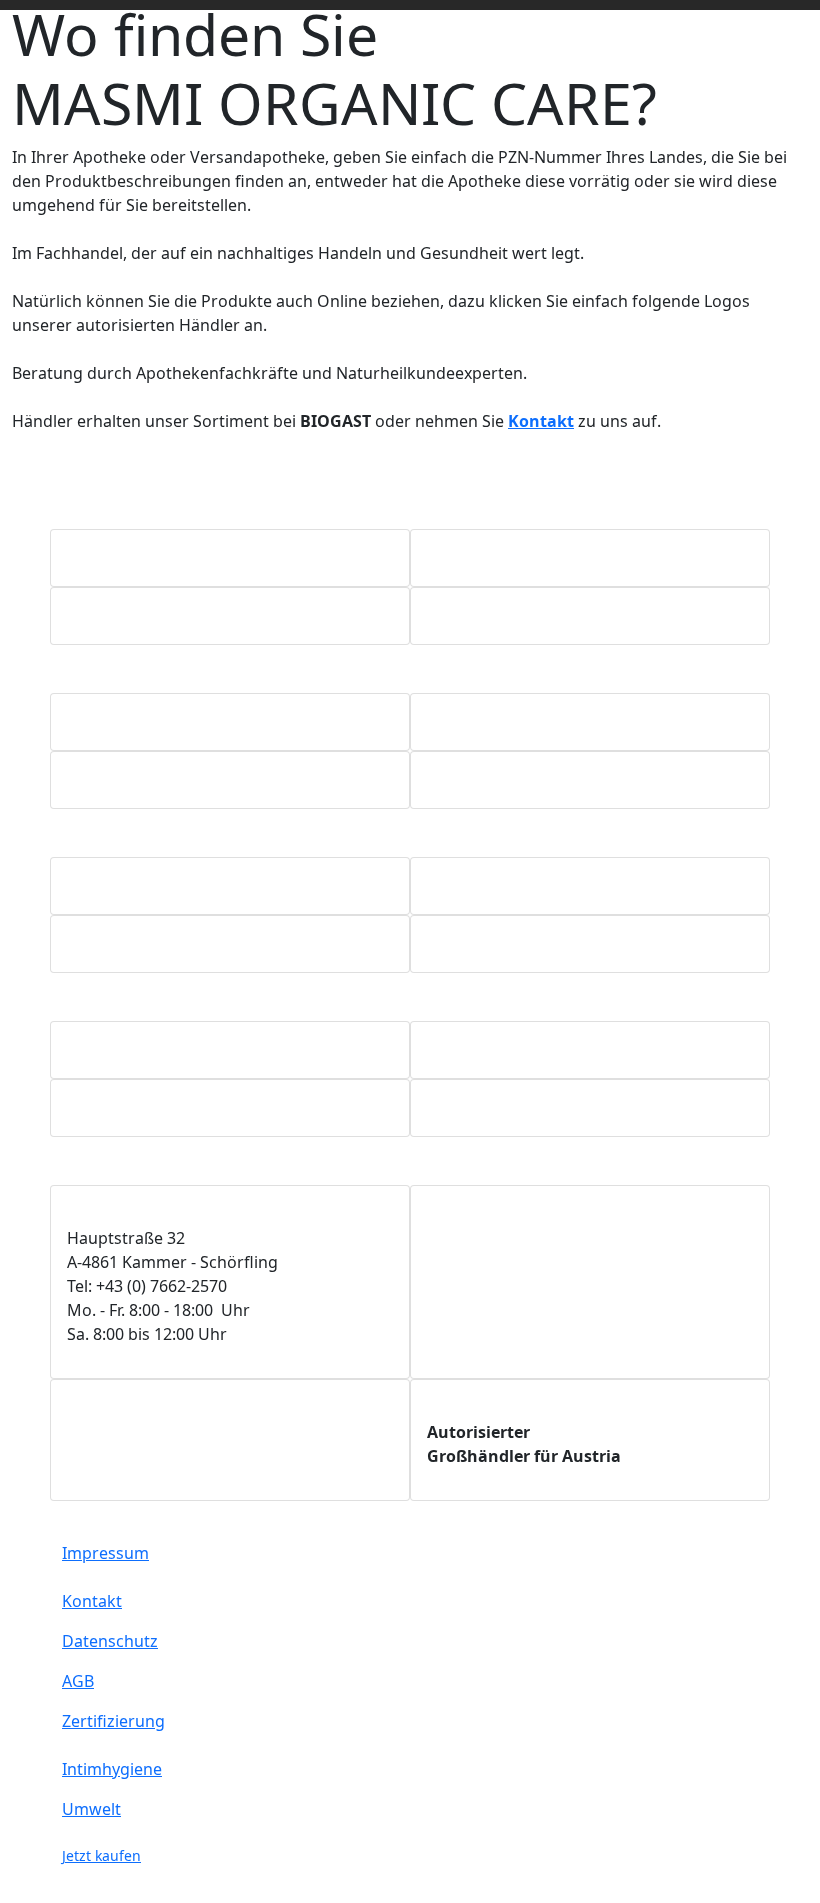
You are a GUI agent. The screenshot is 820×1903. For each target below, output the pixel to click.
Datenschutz (110, 1641)
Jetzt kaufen (101, 1855)
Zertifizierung (113, 1721)
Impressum (105, 1553)
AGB (78, 1681)
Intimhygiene (112, 1769)
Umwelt (91, 1809)
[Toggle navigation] (795, 5)
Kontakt (92, 1601)
